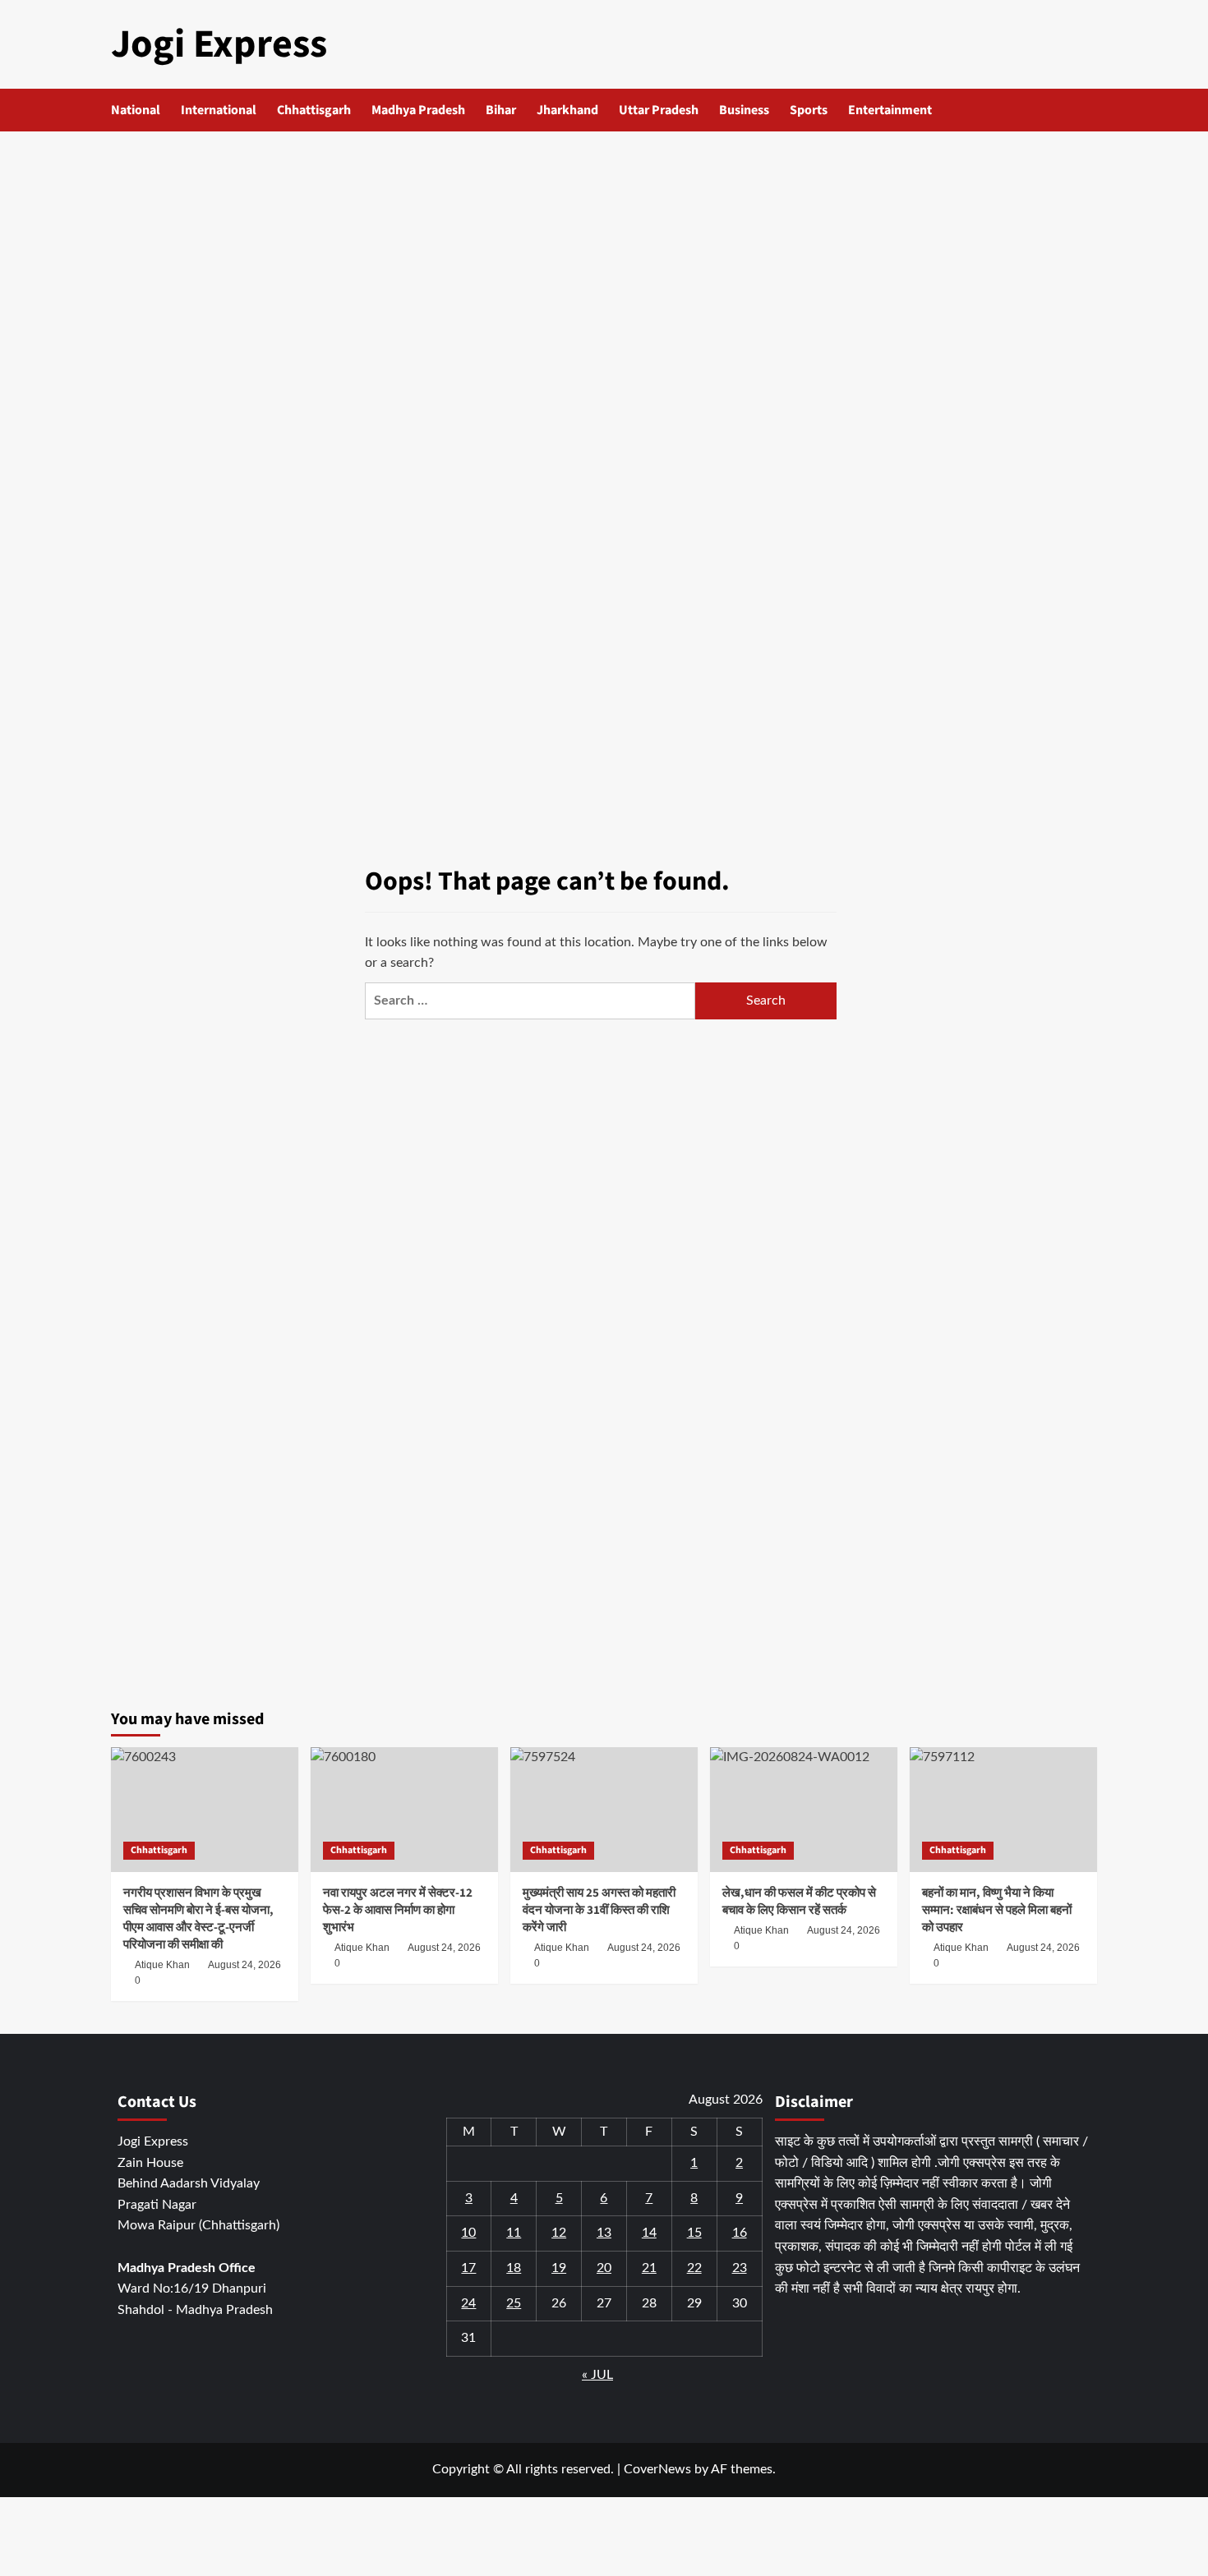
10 (468, 2233)
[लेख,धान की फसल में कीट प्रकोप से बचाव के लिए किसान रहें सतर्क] (804, 1810)
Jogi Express (219, 44)
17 (468, 2268)
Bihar (501, 110)
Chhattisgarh (314, 110)
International (219, 110)
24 (468, 2303)
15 (694, 2233)
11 (514, 2233)
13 (604, 2233)
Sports (809, 110)
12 (559, 2233)
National (136, 110)
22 (694, 2268)
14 (649, 2233)
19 (559, 2268)
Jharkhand (567, 110)
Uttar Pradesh (659, 110)
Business (744, 110)
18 (514, 2268)
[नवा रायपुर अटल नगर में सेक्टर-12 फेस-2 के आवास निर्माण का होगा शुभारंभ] (404, 1810)
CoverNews (657, 2469)
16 (740, 2233)
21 (649, 2268)
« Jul (597, 2375)
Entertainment (890, 110)
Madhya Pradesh (418, 110)
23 (740, 2268)
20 (604, 2268)
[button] (1087, 110)
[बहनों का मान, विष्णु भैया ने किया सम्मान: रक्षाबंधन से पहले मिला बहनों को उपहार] (1003, 1810)
